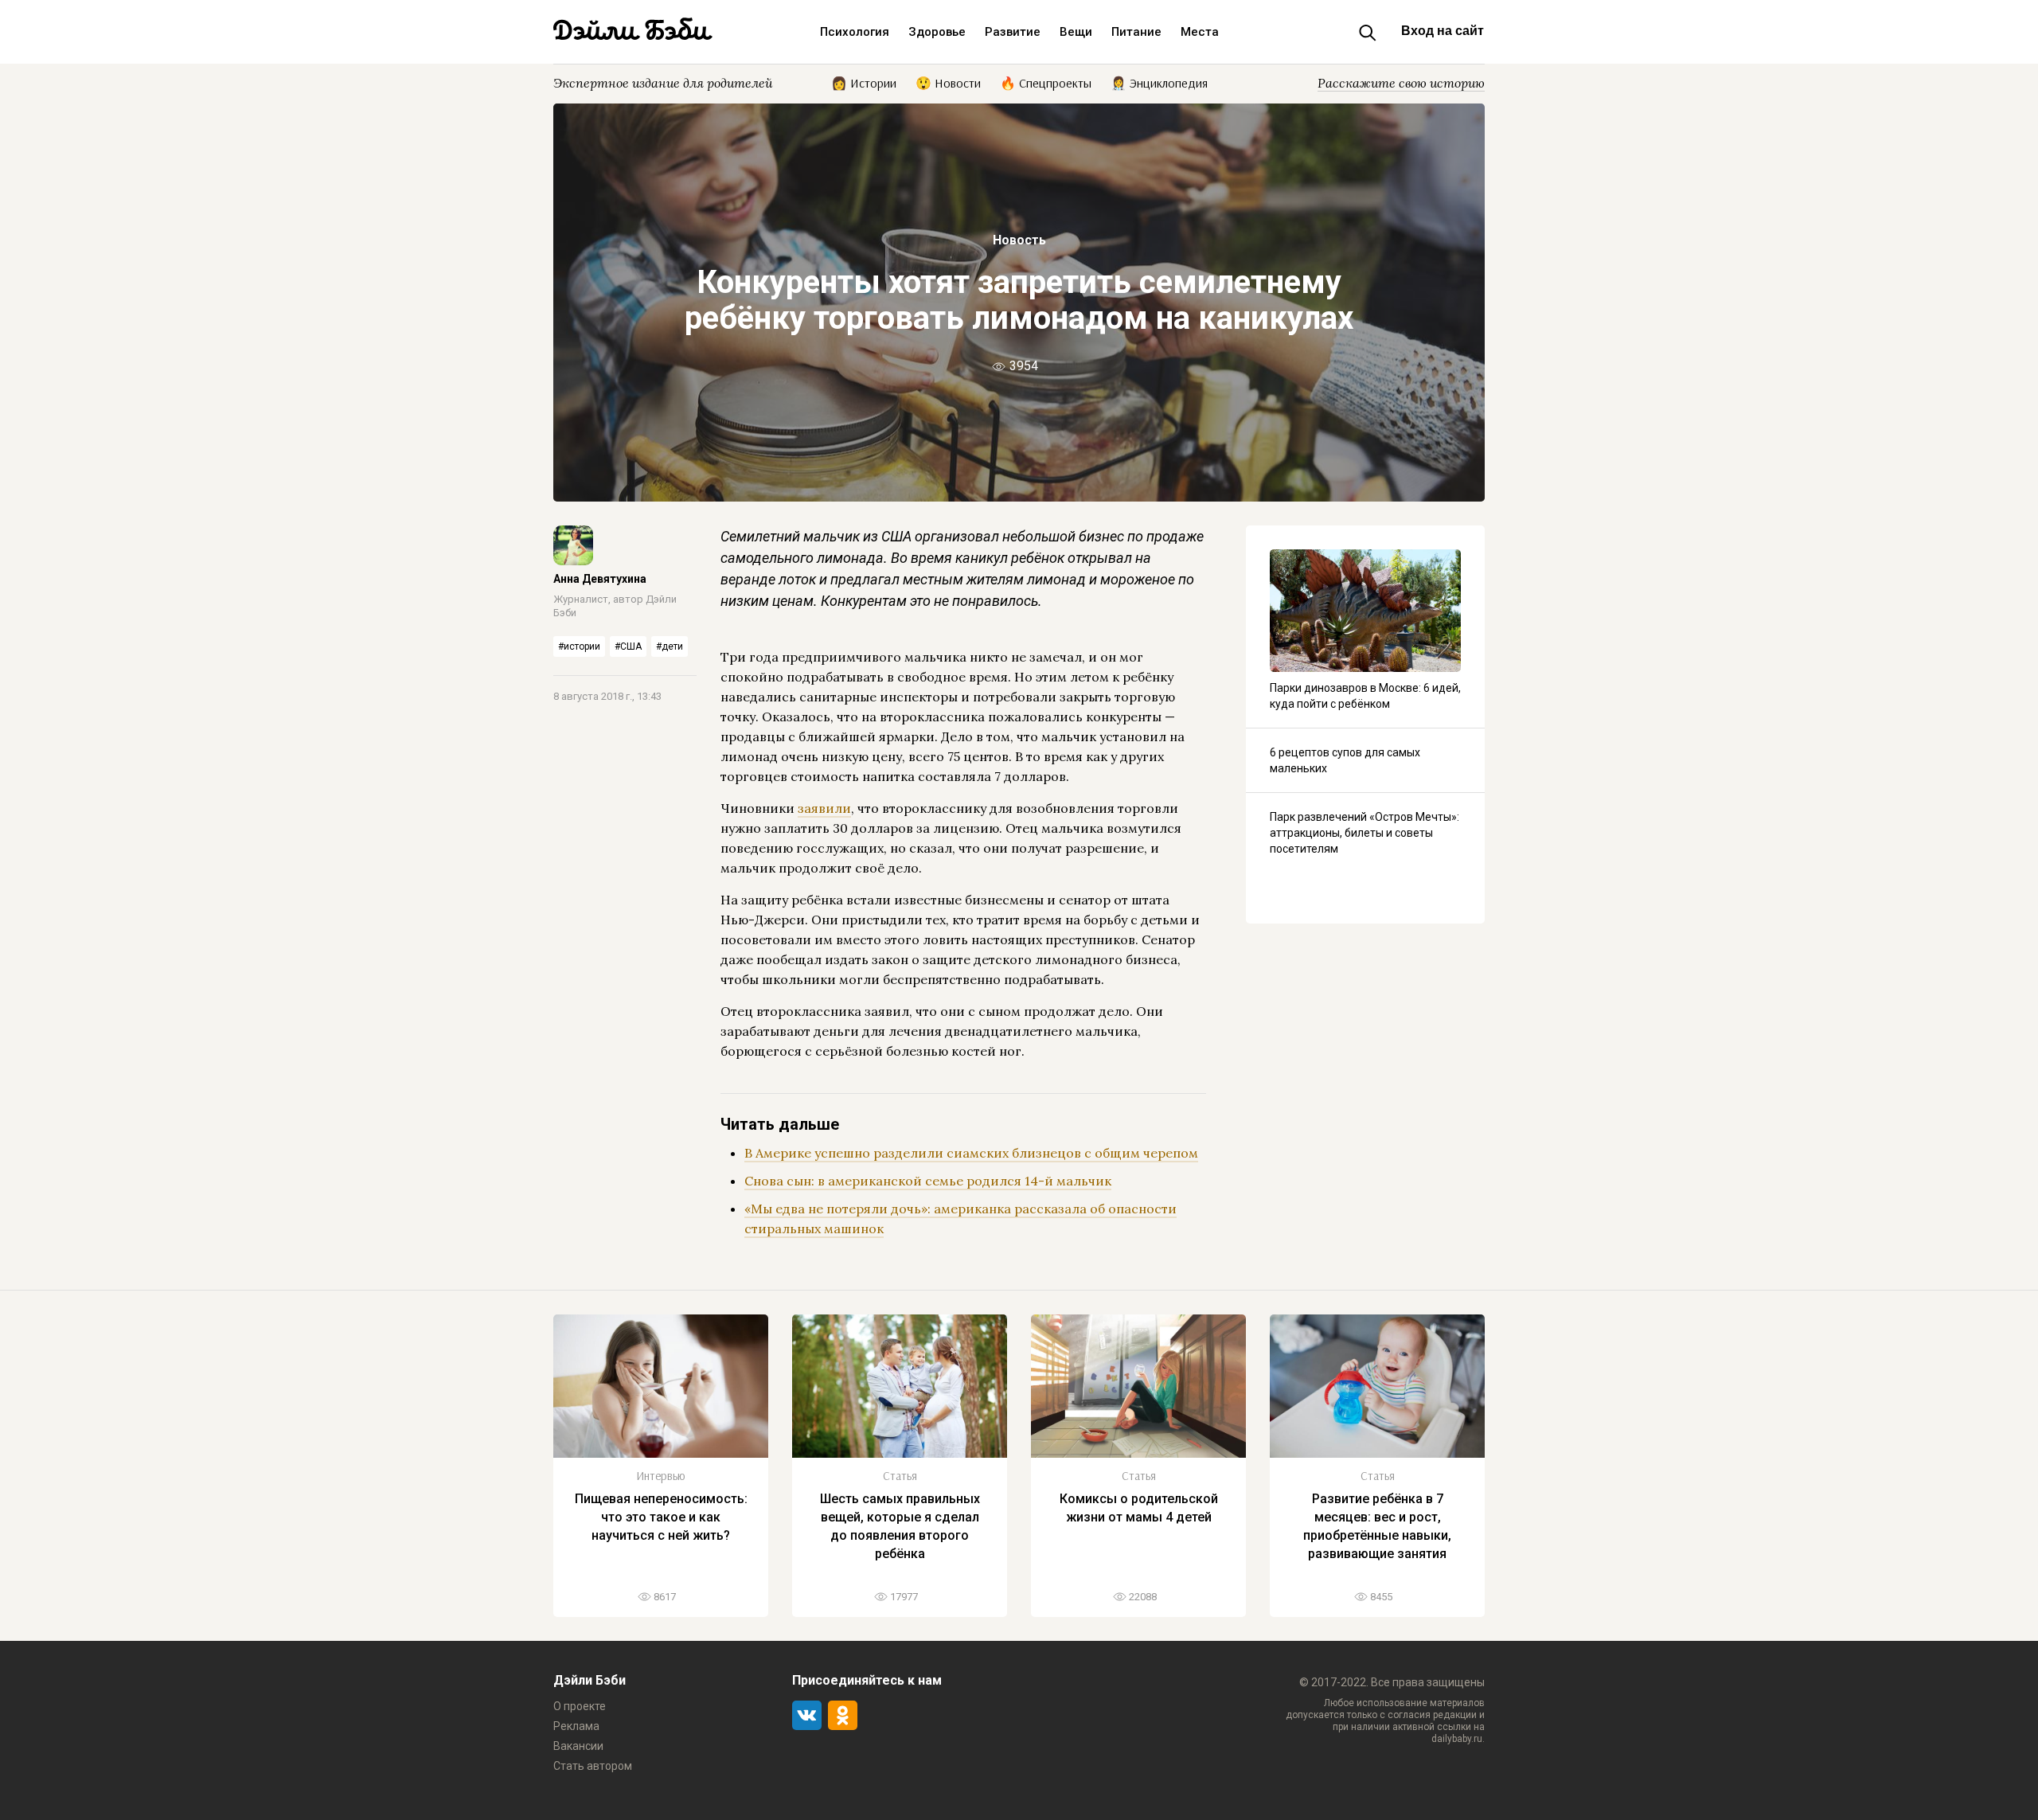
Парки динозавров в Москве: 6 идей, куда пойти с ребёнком (1365, 696)
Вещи (1076, 32)
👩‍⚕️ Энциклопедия (1159, 82)
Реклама (576, 1726)
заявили (824, 808)
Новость (1019, 240)
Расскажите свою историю (1401, 83)
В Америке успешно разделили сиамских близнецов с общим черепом (971, 1153)
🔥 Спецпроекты (1046, 82)
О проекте (580, 1706)
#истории (579, 646)
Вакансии (578, 1746)
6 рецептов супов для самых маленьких (1345, 760)
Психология (855, 32)
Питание (1136, 32)
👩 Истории (864, 82)
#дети (670, 646)
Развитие (1013, 32)
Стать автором (593, 1766)
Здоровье (937, 32)
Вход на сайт (1443, 31)
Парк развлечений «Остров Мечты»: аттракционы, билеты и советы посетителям (1365, 833)
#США (628, 646)
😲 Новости (948, 82)
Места (1200, 32)
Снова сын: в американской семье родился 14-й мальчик (928, 1181)
